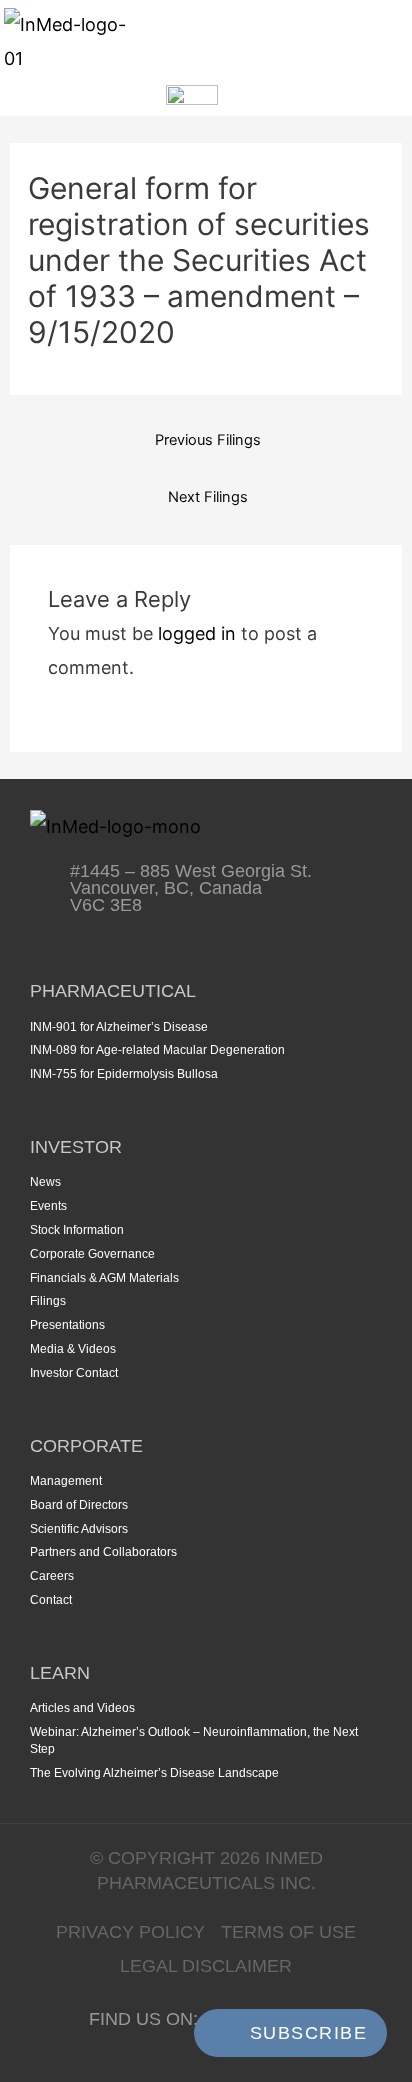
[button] (382, 42)
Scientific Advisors (79, 1529)
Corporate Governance (92, 1254)
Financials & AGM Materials (104, 1278)
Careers (52, 1576)
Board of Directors (79, 1505)
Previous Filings (208, 440)
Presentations (67, 1325)
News (45, 1182)
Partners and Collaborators (103, 1552)
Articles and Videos (82, 1708)
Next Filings (208, 497)
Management (66, 1481)
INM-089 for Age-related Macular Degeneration (157, 1050)
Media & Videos (73, 1349)
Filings (48, 1301)
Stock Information (77, 1230)
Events (48, 1206)
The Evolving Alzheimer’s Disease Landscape (154, 1773)
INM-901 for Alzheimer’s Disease (119, 1027)
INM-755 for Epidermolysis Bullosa (124, 1074)
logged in (197, 633)
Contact (51, 1600)
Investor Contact (74, 1373)
